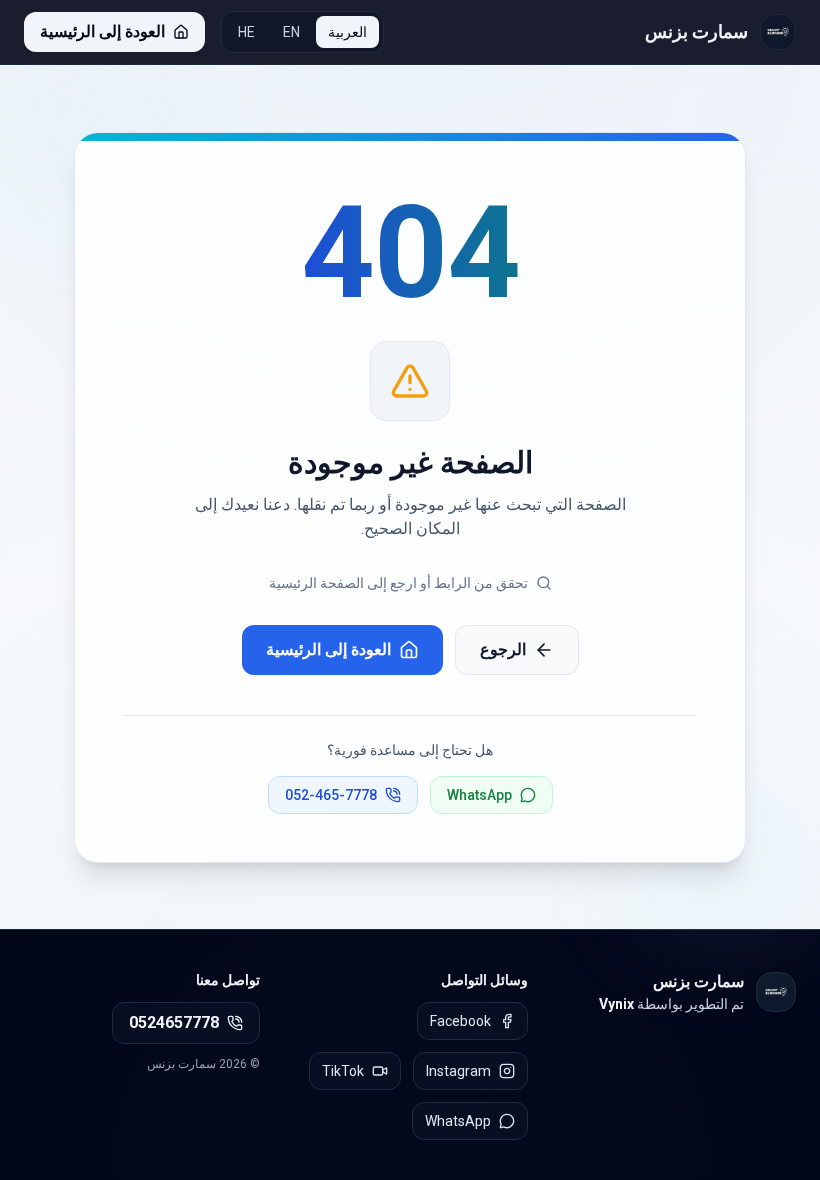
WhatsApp (479, 795)
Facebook (460, 1021)
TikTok (343, 1071)
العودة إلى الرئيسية (328, 649)
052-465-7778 (331, 795)
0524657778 (174, 1022)
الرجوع (503, 649)
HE (246, 32)
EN (291, 32)
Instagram (458, 1071)
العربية (347, 32)
